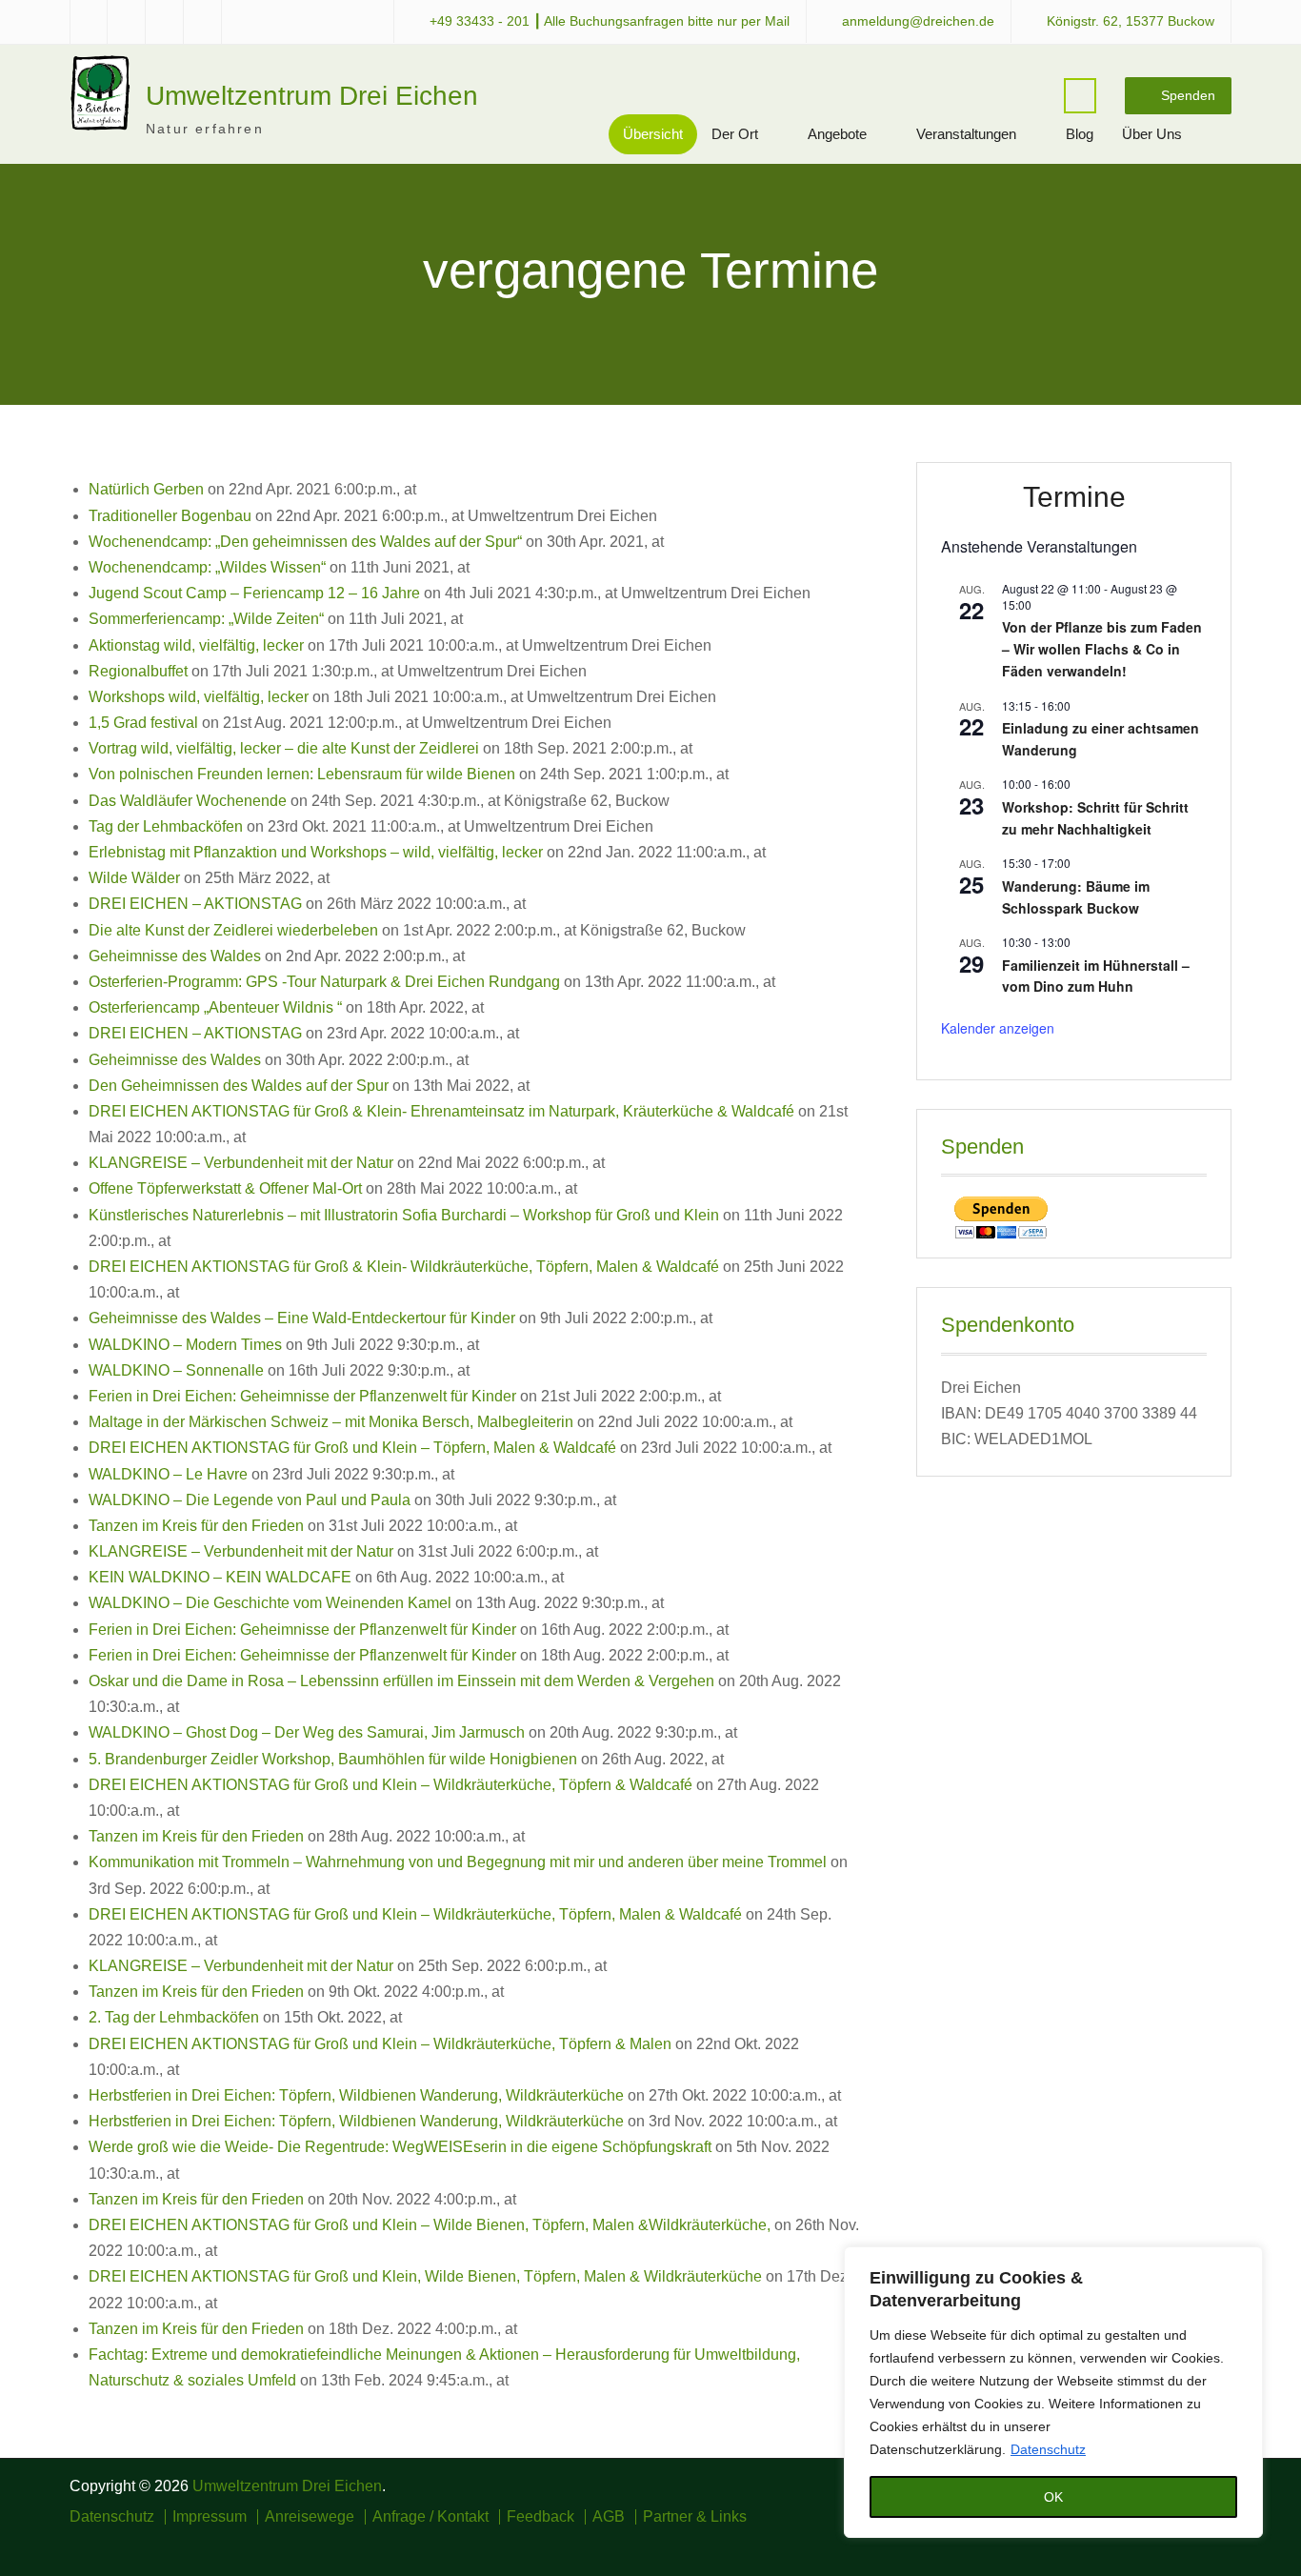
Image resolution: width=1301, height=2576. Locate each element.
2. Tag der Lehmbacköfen (174, 2017)
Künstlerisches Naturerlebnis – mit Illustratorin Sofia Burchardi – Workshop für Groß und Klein (404, 1215)
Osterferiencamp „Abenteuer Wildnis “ (215, 1007)
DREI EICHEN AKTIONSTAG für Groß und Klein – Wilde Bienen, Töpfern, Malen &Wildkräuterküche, (430, 2225)
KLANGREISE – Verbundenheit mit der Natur (241, 1163)
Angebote (837, 134)
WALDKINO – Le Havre (168, 1474)
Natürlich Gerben (146, 489)
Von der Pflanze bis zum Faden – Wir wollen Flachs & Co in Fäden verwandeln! (1102, 648)
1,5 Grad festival (143, 723)
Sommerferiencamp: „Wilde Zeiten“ (206, 619)
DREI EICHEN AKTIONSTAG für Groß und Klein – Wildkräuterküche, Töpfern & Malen (380, 2044)
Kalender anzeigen (998, 1028)
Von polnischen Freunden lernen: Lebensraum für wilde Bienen (302, 774)
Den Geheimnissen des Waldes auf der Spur (239, 1086)
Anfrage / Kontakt (430, 2517)
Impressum (210, 2517)
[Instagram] (1164, 2544)
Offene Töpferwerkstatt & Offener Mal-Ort (225, 1188)
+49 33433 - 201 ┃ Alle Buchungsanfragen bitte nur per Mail (610, 21)
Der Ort (735, 134)
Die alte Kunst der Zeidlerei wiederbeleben (233, 930)
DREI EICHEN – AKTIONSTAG (195, 904)
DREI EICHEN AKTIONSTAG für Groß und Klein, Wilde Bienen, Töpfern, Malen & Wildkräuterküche (425, 2276)
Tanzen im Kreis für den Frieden (196, 1526)
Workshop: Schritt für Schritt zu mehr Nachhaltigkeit (1095, 818)
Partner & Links (695, 2517)
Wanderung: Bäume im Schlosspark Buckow (1076, 897)
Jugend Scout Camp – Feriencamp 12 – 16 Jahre (254, 593)
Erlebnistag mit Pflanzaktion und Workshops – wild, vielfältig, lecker (316, 852)
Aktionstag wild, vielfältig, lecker (196, 645)
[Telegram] (1192, 2544)
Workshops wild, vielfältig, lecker (199, 697)
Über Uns (1152, 134)
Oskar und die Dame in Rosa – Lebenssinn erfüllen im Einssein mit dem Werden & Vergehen (401, 1681)
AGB (609, 2517)
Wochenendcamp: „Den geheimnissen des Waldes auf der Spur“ (305, 542)
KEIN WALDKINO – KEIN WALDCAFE (220, 1577)
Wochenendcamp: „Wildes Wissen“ (207, 567)
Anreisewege (310, 2517)
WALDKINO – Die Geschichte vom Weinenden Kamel (270, 1603)
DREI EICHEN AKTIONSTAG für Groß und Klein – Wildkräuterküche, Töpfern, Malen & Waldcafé (415, 1914)
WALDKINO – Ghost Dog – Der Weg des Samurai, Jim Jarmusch (307, 1732)
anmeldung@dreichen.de (918, 21)
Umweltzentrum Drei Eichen (312, 96)
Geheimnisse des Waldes (175, 956)
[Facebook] (1137, 2544)
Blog (1080, 134)
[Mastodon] (1220, 2544)
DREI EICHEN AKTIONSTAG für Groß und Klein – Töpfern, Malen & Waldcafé (352, 1448)
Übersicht (653, 134)
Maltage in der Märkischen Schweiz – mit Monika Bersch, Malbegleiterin (331, 1422)
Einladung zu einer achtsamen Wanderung (1101, 739)
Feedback (540, 2517)
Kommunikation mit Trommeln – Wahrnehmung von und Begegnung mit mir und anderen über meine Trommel (458, 1862)
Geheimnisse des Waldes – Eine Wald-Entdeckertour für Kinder (302, 1318)
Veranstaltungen (966, 134)
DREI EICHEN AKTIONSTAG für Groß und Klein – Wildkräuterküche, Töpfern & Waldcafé (390, 1785)
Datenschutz (1048, 2449)
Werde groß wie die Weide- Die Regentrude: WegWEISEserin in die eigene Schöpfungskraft (400, 2147)
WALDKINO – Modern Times (185, 1345)
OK (1053, 2497)
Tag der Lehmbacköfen (166, 826)
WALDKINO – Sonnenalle (176, 1370)
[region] (1053, 2392)
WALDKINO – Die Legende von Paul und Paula (250, 1500)
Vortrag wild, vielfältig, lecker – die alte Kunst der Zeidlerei (284, 748)
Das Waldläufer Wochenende (188, 801)
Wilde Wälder (134, 878)
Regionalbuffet (138, 671)
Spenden (1188, 95)
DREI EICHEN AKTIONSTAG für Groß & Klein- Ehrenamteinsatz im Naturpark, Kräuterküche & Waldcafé (441, 1111)
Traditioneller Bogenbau (170, 516)
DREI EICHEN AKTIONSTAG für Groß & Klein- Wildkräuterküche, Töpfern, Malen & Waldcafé (404, 1267)
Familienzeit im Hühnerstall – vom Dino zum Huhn (1096, 976)
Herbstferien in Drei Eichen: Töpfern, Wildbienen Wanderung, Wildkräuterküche (356, 2095)
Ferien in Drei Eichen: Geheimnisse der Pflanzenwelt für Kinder (302, 1396)
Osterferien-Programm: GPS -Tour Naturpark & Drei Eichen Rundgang (324, 982)
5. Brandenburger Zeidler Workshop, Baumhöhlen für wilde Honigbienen (333, 1759)
